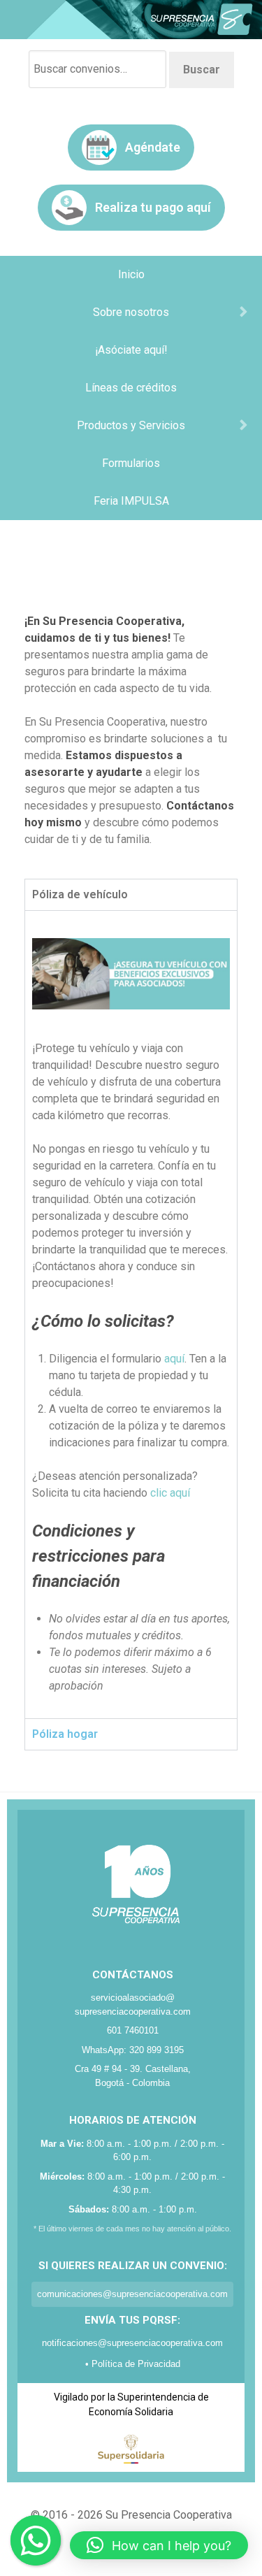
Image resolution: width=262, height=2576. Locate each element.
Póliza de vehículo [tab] (80, 894)
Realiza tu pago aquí (153, 207)
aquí (174, 1359)
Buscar (202, 70)
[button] (159, 2545)
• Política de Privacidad (133, 2364)
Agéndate (153, 147)
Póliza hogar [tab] (65, 1734)
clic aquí (170, 1493)
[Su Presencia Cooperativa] (131, 19)
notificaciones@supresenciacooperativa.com (132, 2343)
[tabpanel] (131, 1314)
